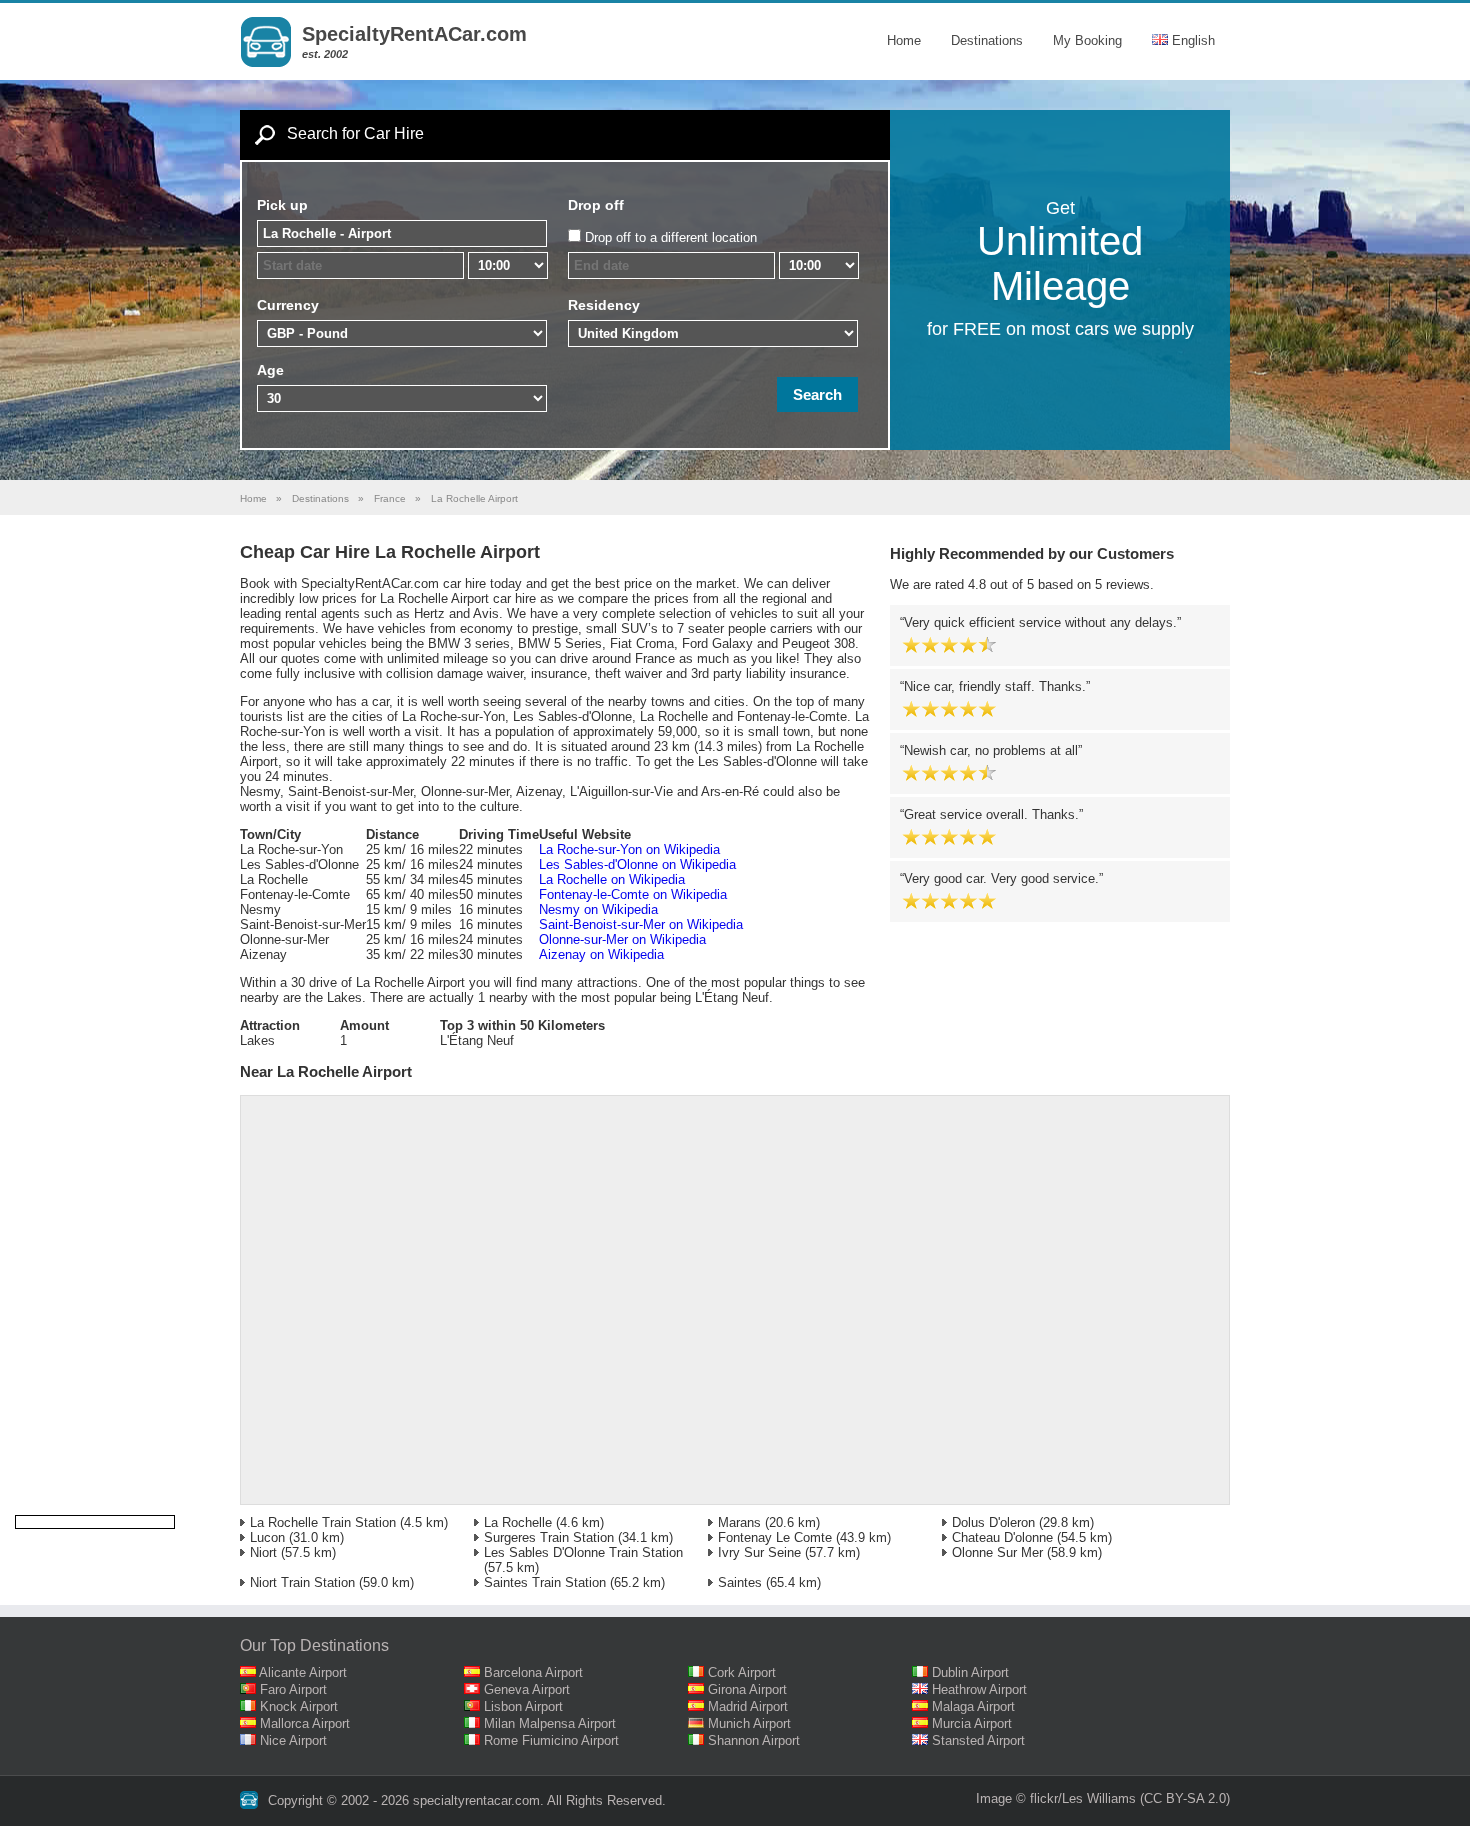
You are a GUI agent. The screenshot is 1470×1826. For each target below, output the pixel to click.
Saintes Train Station (545, 1582)
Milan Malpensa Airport (550, 1723)
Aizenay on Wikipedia (601, 954)
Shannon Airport (754, 1740)
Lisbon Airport (523, 1706)
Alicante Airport (303, 1672)
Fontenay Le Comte (775, 1537)
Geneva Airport (527, 1689)
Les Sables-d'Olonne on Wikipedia (637, 864)
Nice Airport (293, 1740)
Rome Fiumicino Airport (551, 1740)
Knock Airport (299, 1706)
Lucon (267, 1537)
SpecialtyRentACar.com (414, 34)
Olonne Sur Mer (997, 1552)
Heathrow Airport (979, 1689)
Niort (263, 1552)
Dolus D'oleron (993, 1522)
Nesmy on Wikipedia (598, 909)
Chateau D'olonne (1002, 1537)
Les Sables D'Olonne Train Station (583, 1552)
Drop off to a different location (671, 237)
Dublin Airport (970, 1672)
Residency (604, 305)
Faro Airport (293, 1689)
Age (270, 370)
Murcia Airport (972, 1723)
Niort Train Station (302, 1582)
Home (904, 40)
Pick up (282, 205)
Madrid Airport (748, 1706)
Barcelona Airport (533, 1672)
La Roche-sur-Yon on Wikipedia (629, 849)
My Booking (1087, 40)
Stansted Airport (978, 1740)
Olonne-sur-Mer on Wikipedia (622, 939)
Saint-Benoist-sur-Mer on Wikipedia (641, 924)
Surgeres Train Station (549, 1537)
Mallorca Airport (305, 1723)
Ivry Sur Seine (759, 1552)
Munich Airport (749, 1723)
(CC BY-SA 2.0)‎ (1185, 1798)
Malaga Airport (973, 1706)
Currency (288, 305)
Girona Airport (747, 1689)
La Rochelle (518, 1522)
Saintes (740, 1582)
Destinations (987, 40)
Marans (739, 1522)
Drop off (596, 205)
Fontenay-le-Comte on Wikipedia (633, 894)
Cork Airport (742, 1672)
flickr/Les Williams (1083, 1798)
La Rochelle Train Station (323, 1522)
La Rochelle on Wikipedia (612, 879)
